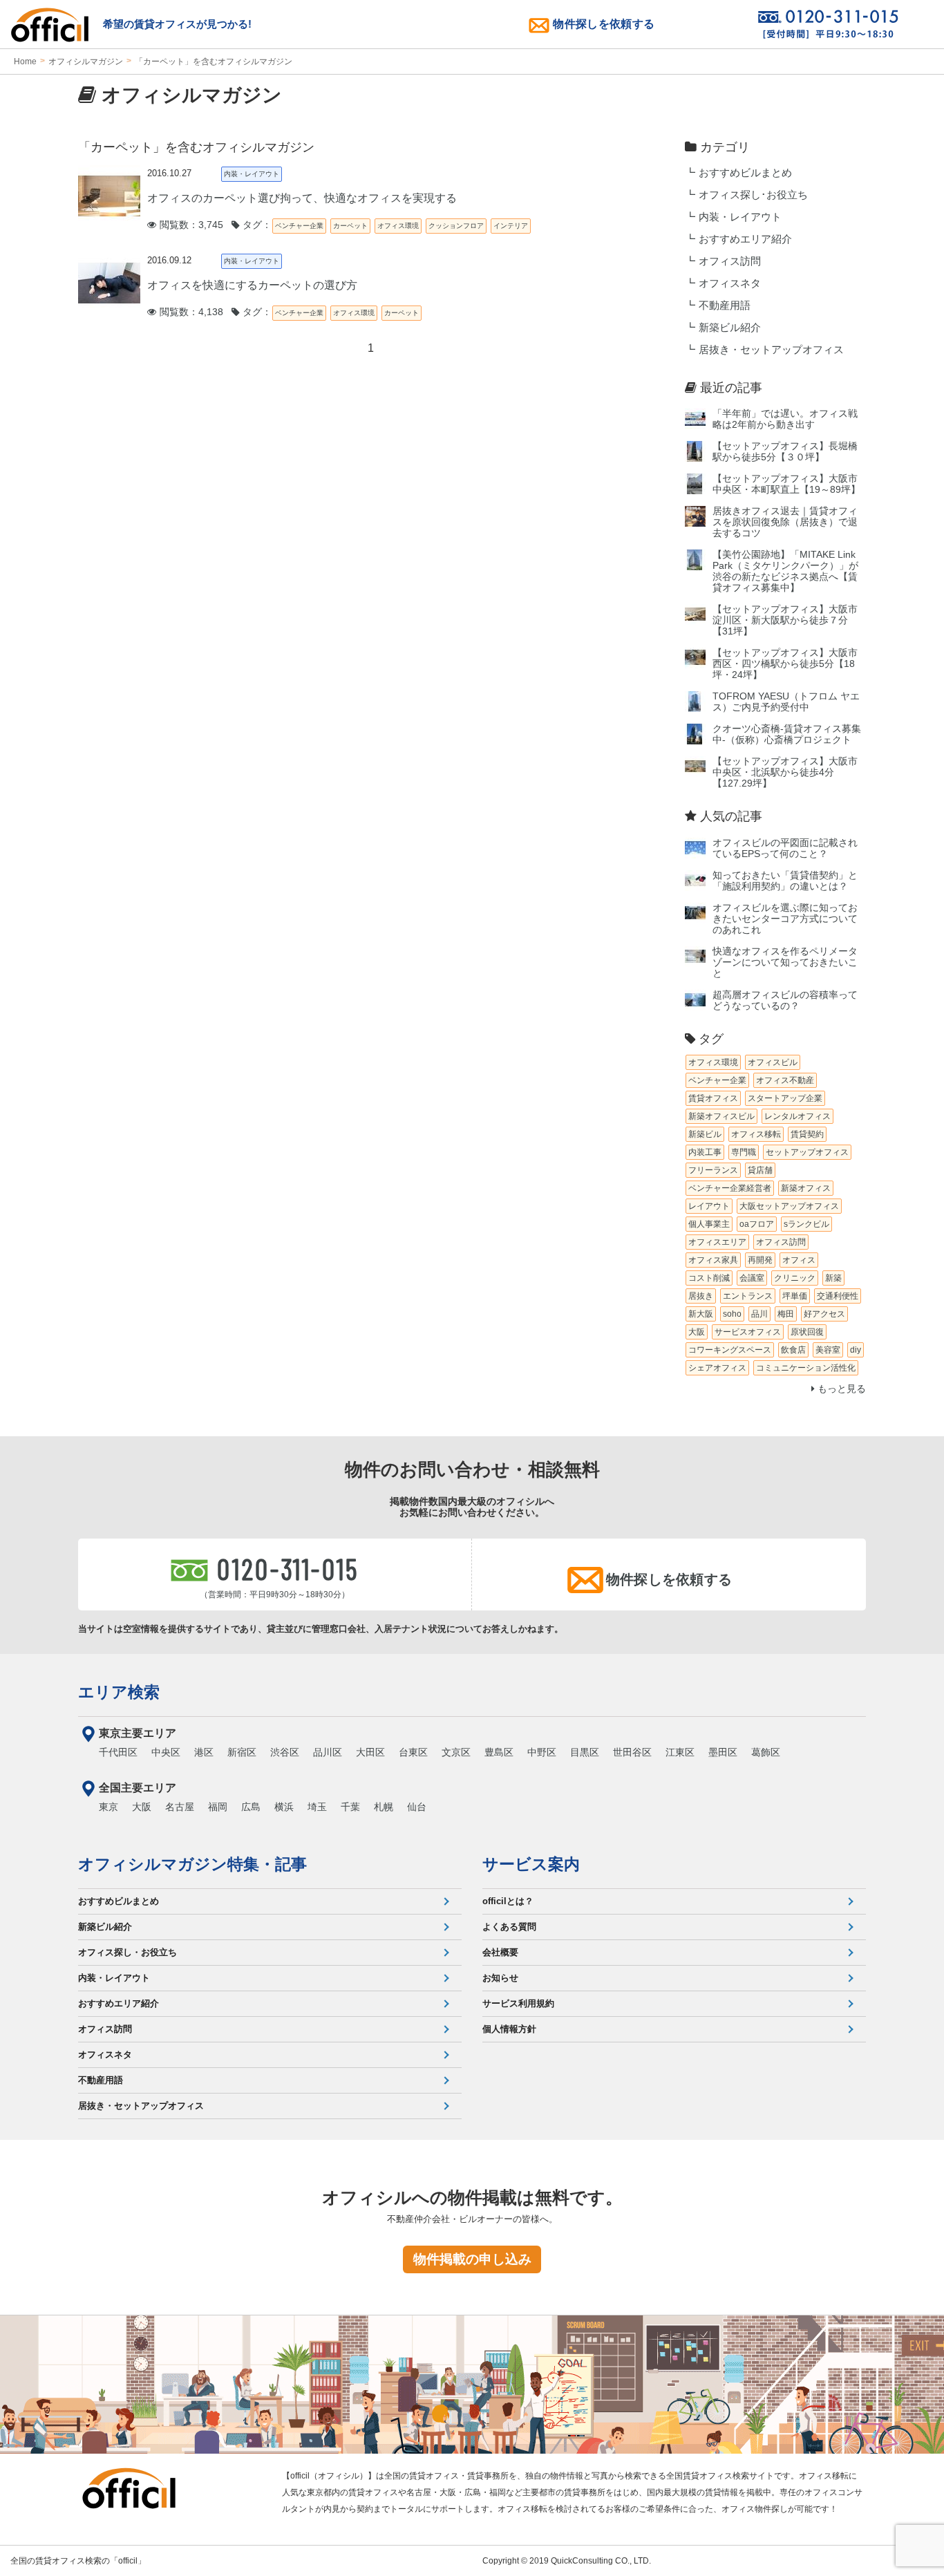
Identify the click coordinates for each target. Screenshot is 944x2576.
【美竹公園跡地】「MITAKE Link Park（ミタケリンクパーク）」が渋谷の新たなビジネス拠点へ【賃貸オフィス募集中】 (785, 571)
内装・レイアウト (740, 217)
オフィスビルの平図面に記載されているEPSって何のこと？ (785, 848)
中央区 (166, 1752)
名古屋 (180, 1807)
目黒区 (585, 1752)
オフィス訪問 (730, 261)
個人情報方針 (509, 2029)
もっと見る (840, 1389)
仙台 (417, 1807)
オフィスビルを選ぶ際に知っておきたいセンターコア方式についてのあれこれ (785, 919)
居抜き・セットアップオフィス (771, 350)
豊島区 (499, 1752)
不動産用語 (725, 305)
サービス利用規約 (518, 2003)
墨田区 (723, 1752)
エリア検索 (119, 1692)
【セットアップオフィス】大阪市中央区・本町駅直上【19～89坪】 (786, 484)
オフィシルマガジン (86, 62)
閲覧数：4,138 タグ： (214, 312)
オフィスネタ (730, 283)
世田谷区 (632, 1752)
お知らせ (500, 1978)
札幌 (384, 1807)
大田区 (370, 1752)
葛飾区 (766, 1752)
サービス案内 (531, 1864)
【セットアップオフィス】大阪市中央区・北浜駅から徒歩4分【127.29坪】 (785, 772)
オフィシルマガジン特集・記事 (192, 1864)
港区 (204, 1752)
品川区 (328, 1752)
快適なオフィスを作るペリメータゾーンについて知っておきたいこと (785, 962)
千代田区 (118, 1752)
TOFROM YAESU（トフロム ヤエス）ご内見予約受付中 (786, 702)
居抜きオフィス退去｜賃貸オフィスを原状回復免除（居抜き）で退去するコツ (785, 522)
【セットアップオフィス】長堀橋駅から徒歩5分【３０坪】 (785, 452)
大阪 (142, 1807)
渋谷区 (285, 1752)
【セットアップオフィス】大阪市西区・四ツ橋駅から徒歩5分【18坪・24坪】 (785, 664)
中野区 (542, 1752)
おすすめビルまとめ (745, 173)
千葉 (350, 1807)
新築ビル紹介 (730, 328)
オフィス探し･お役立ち (753, 195)
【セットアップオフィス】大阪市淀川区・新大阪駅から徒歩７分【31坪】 (785, 620)
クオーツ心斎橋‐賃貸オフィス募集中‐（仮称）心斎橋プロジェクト (787, 734)
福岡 (218, 1807)
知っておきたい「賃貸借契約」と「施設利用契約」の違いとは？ (785, 881)
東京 (108, 1807)
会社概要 (500, 1952)
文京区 (456, 1752)
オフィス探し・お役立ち (128, 1952)
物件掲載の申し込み (472, 2259)
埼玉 (317, 1807)
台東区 (413, 1752)
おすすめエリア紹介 (745, 239)
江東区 (680, 1752)
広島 (251, 1807)
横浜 (284, 1807)
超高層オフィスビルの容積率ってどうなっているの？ (785, 1000)
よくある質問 (509, 1927)
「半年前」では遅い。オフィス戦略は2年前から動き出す (785, 419)
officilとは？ (508, 1901)
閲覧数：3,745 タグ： (214, 225)
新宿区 (242, 1752)
